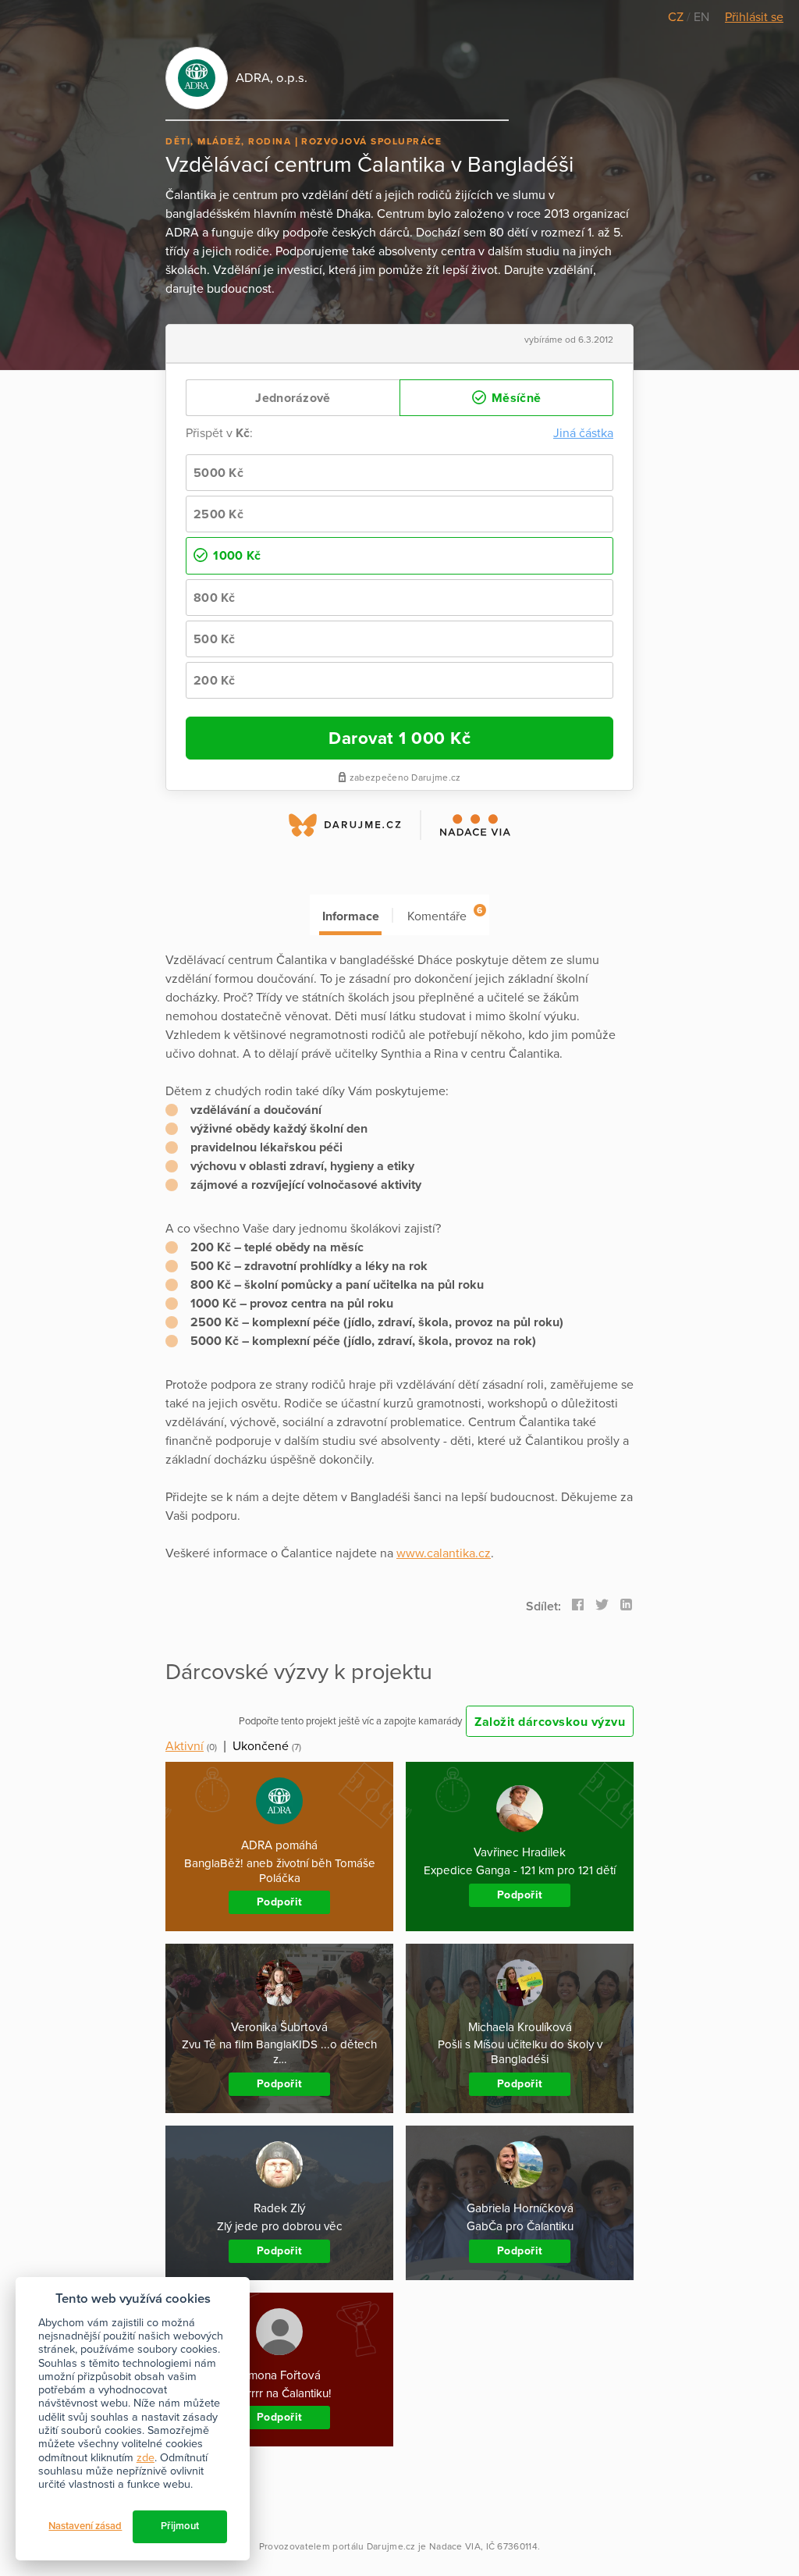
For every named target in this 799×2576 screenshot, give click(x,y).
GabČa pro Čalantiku (520, 2226)
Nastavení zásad (85, 2526)
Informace (351, 916)
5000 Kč (218, 473)
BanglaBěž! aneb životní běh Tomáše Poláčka (280, 1871)
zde (146, 2458)
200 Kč (215, 681)
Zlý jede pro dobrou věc (280, 2226)
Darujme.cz (391, 2546)
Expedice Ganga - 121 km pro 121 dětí (520, 1870)
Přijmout (180, 2526)
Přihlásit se (754, 17)
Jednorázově (293, 398)
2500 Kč (218, 514)
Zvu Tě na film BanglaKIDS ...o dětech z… (279, 2052)
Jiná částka (583, 433)
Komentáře (445, 914)
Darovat (399, 738)
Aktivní (185, 1746)
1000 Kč (235, 556)
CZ (677, 17)
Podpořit (280, 1902)
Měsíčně (515, 398)
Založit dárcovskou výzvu (550, 1722)
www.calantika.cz (444, 1553)
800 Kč (215, 598)
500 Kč (215, 639)
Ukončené (261, 1746)
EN (701, 17)
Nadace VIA (455, 2546)
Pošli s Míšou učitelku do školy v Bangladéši (520, 2052)
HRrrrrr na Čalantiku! (280, 2393)
